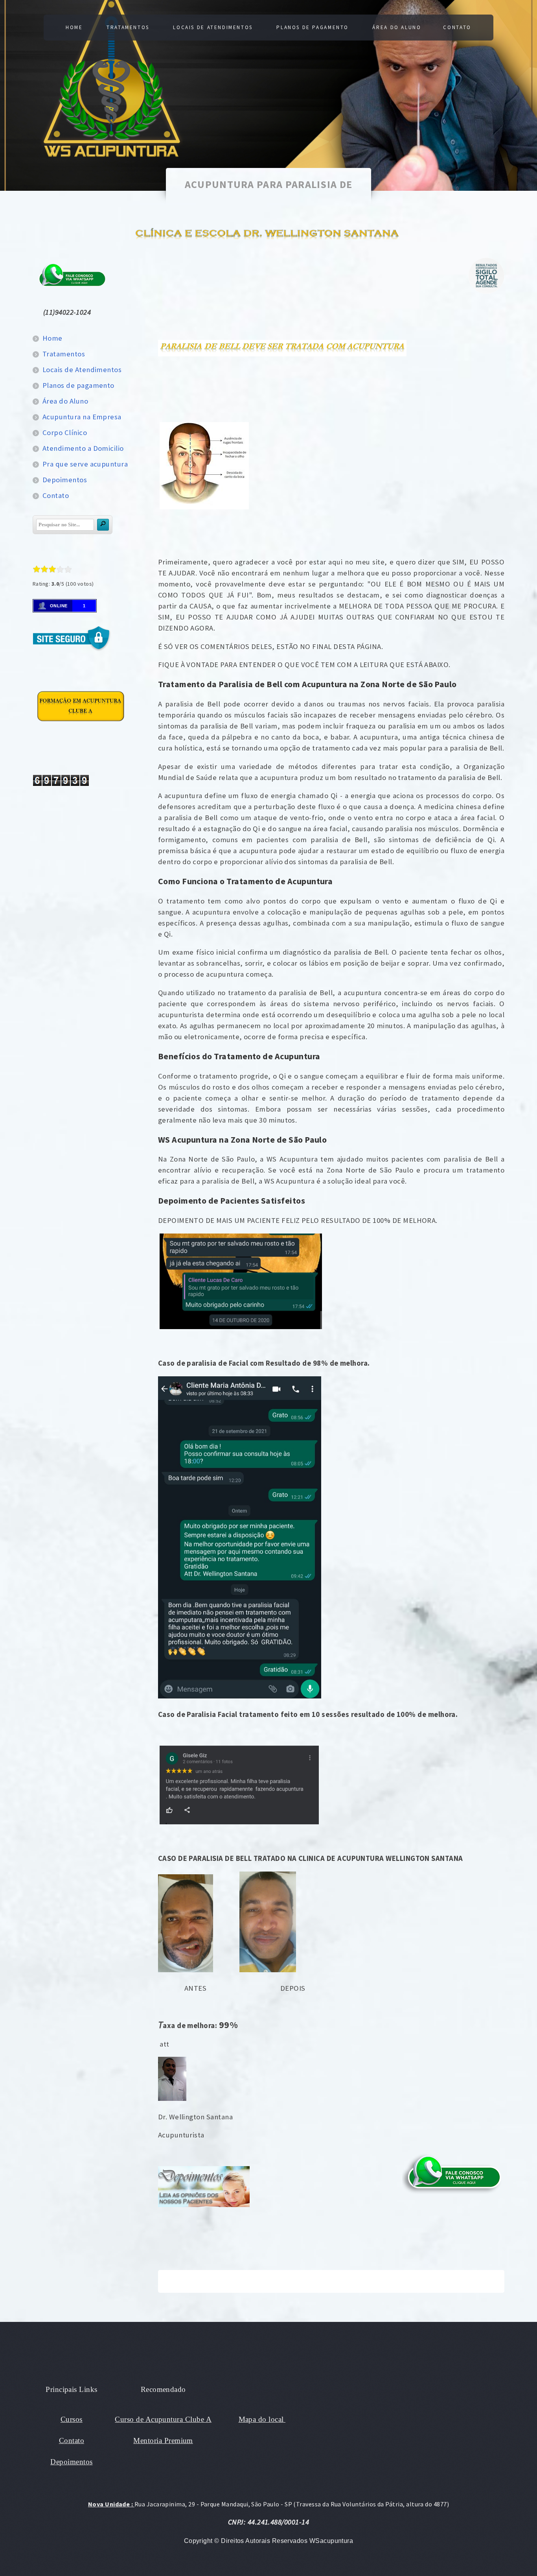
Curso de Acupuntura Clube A (163, 2419)
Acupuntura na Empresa (82, 417)
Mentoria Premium (163, 2440)
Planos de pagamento (313, 27)
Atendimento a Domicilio (83, 448)
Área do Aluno (397, 27)
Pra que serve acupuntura (85, 464)
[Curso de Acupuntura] (81, 724)
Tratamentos (128, 27)
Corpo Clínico (65, 432)
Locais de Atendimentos (213, 27)
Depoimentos (65, 480)
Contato (457, 27)
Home (74, 27)
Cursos (72, 2419)
